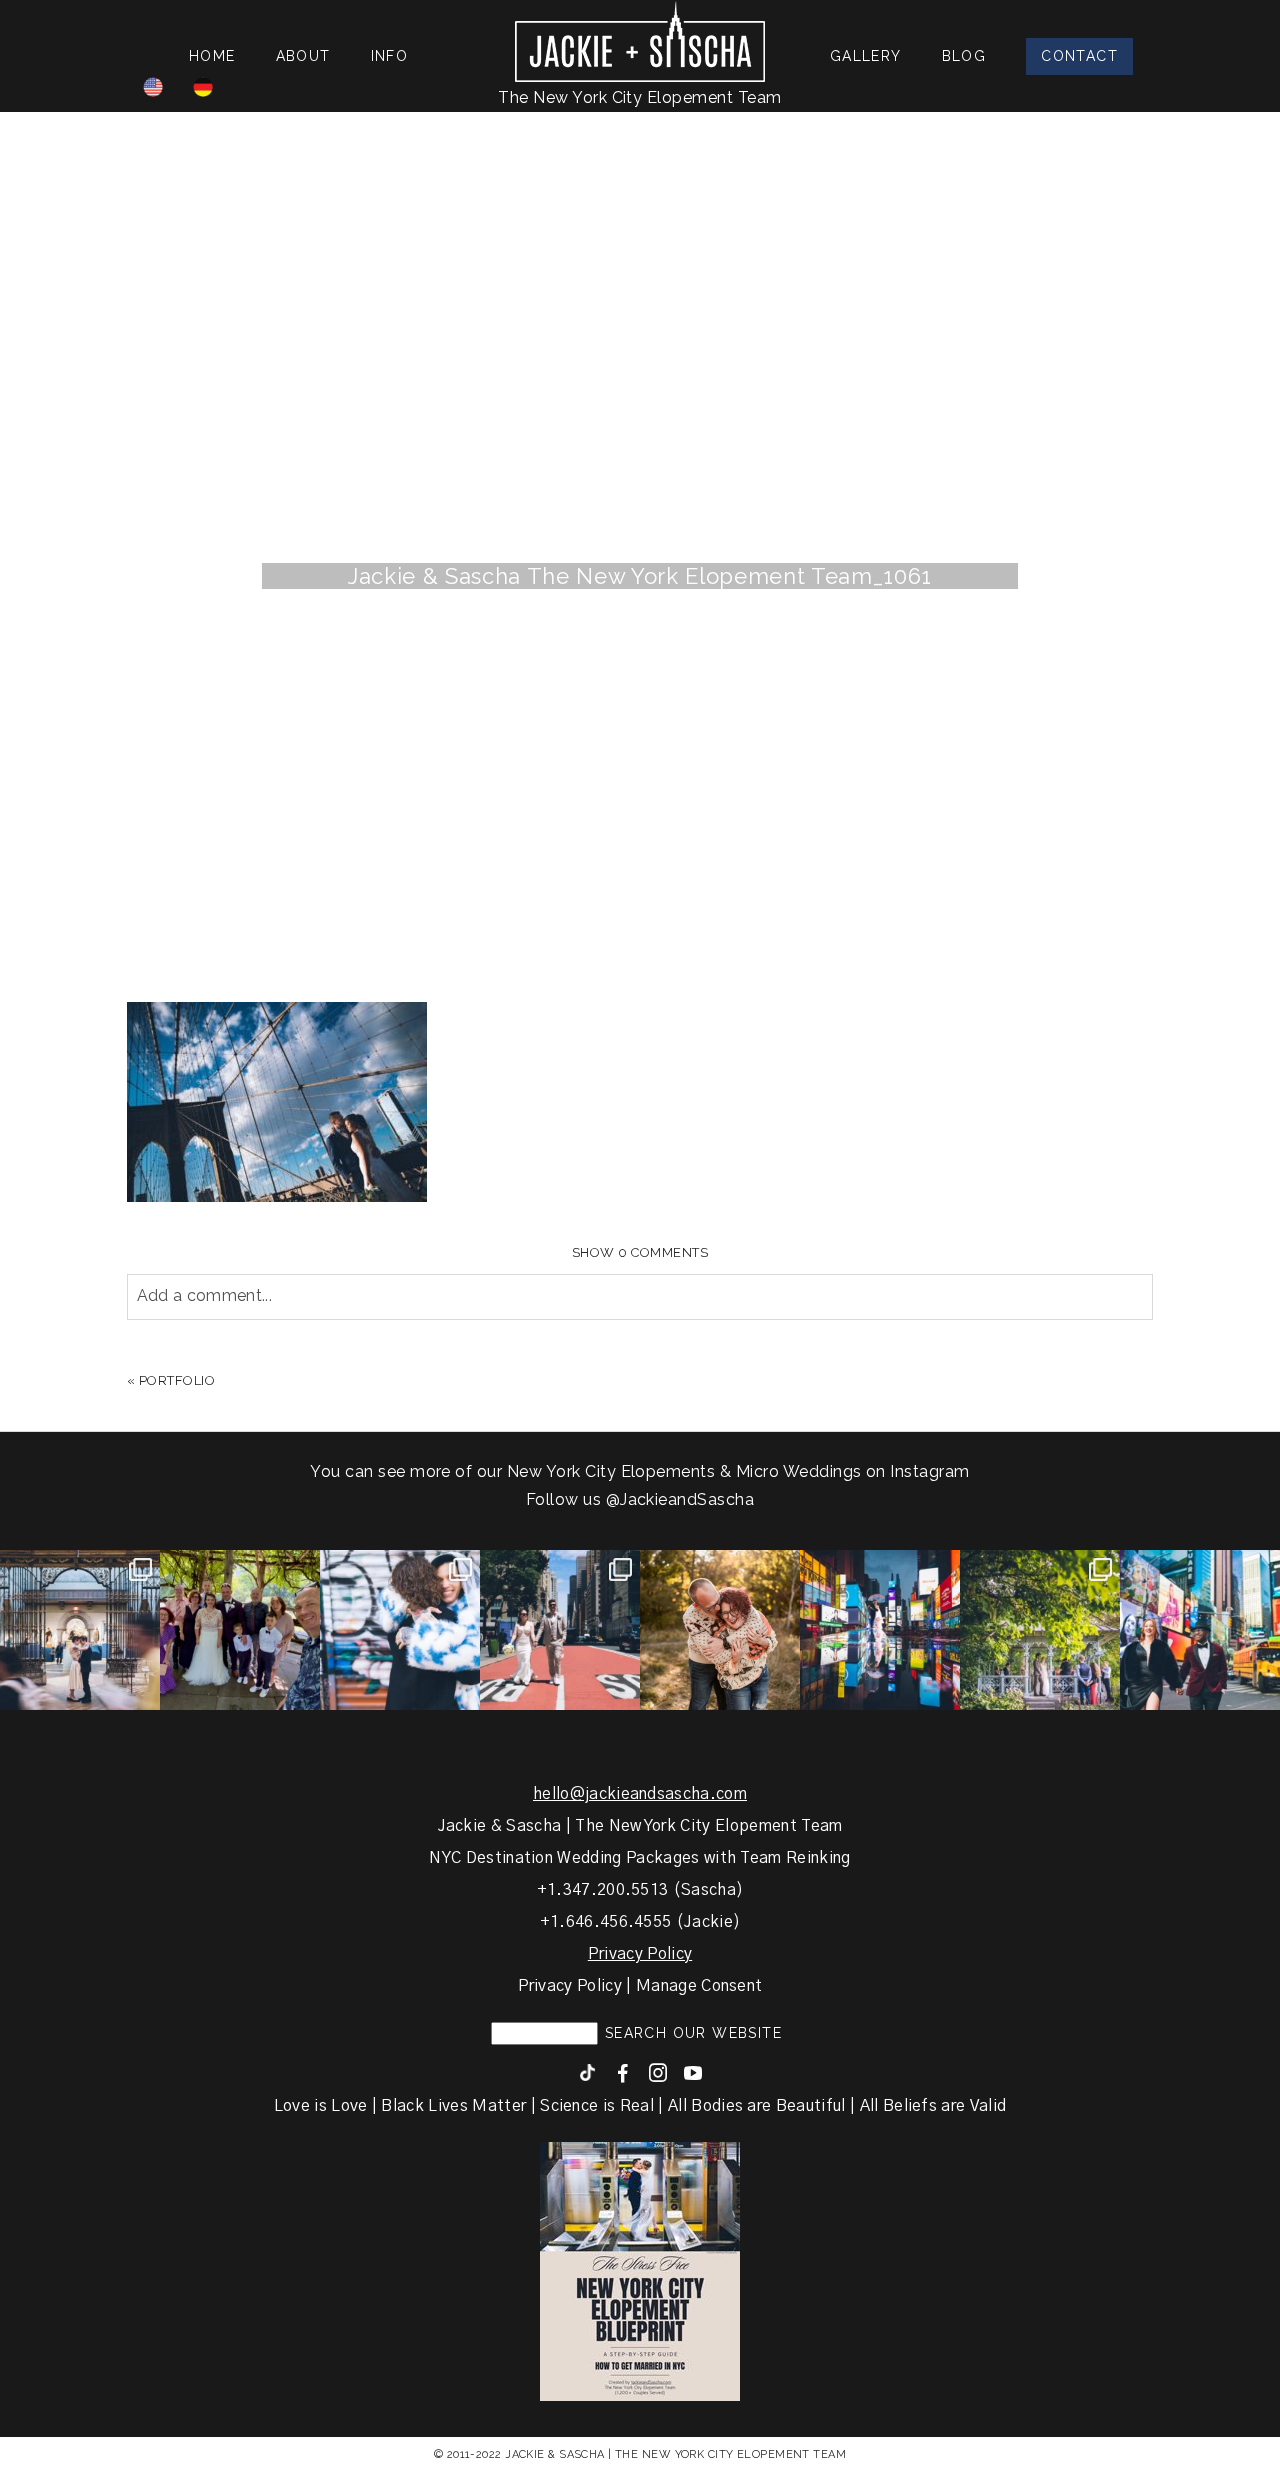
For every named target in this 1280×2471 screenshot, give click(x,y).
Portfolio (177, 1380)
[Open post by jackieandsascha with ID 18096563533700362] (720, 1630)
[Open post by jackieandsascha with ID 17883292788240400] (1040, 1630)
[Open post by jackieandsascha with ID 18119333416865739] (560, 1630)
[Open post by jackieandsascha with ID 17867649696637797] (240, 1630)
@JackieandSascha (680, 1499)
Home (212, 56)
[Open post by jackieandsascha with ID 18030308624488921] (880, 1630)
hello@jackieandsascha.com (640, 1794)
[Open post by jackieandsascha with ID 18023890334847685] (400, 1630)
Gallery (866, 56)
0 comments (640, 1252)
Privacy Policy (640, 1954)
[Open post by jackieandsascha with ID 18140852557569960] (80, 1630)
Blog (964, 56)
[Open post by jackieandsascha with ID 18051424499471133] (1200, 1630)
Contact (1079, 56)
